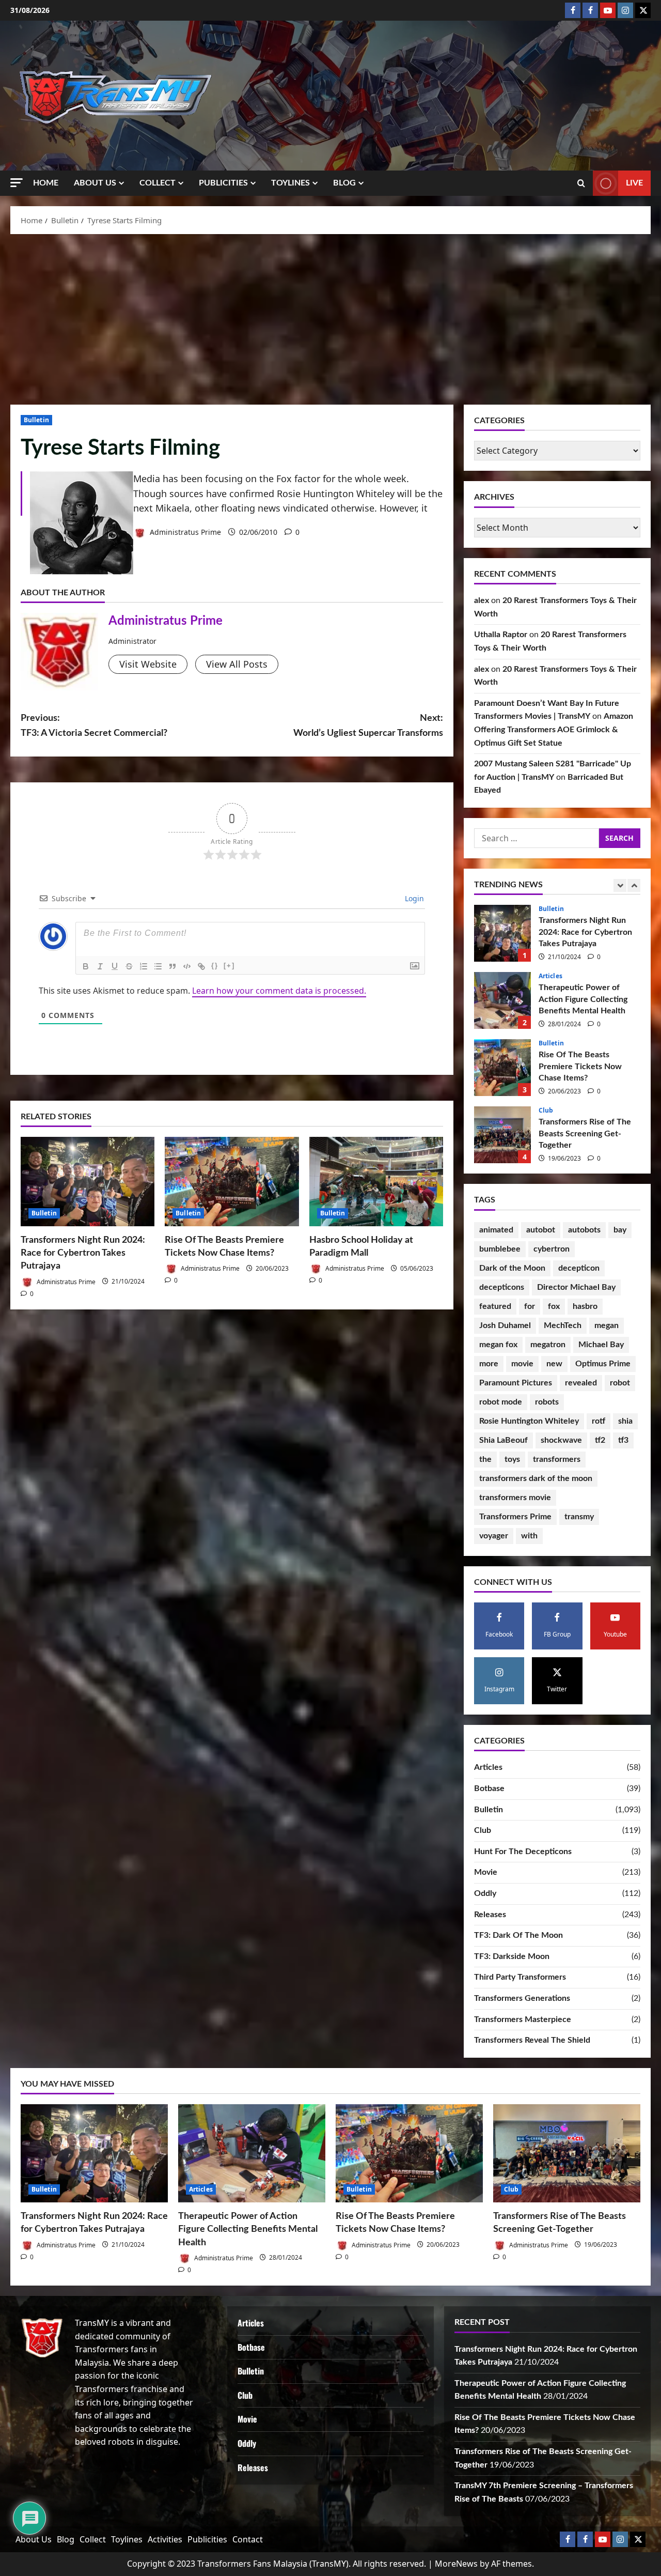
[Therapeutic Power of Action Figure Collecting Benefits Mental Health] (252, 2153)
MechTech (563, 1325)
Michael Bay (601, 1345)
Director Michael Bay (576, 1287)
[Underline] (115, 966)
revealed (581, 1383)
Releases (490, 1915)
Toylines (290, 183)
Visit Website (148, 664)
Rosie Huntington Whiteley (529, 1421)
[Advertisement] (330, 317)
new (554, 1364)
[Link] (201, 966)
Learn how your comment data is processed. (279, 991)
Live (634, 183)
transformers (557, 1459)
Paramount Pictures (516, 1383)
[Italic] (100, 966)
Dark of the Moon (512, 1268)
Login (413, 898)
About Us (95, 183)
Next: (368, 726)
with (529, 1536)
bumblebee (500, 1249)
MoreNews (456, 2564)
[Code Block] (187, 966)
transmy (579, 1517)
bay (620, 1230)
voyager (494, 1536)
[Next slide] (634, 885)
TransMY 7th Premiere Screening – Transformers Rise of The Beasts (502, 1135)
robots (547, 1402)
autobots (584, 1230)
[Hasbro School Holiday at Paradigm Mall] (376, 1182)
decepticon (579, 1268)
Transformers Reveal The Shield (532, 2040)
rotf (599, 1421)
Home (46, 183)
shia (625, 1421)
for (530, 1306)
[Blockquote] (172, 966)
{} (215, 966)
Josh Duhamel (505, 1325)
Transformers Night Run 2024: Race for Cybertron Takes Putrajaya (83, 1253)
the (485, 1459)
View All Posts (237, 664)
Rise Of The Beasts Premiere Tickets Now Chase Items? (502, 1000)
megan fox (498, 1345)
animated (496, 1230)
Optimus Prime (603, 1364)
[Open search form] (581, 183)
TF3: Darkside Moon (512, 1956)
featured (495, 1306)
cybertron (552, 1249)
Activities (165, 2539)
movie (522, 1364)
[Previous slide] (620, 885)
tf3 (623, 1440)
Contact (248, 2539)
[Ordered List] (144, 966)
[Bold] (86, 966)
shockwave (561, 1440)
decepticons (502, 1287)
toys (512, 1459)
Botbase (489, 1788)
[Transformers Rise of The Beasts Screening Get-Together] (567, 2153)
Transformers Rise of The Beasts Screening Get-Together (502, 1068)
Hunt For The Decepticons (523, 1852)
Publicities (223, 183)
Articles (550, 909)
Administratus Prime (184, 532)
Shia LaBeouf (503, 1440)
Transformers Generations (522, 1998)
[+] (229, 966)
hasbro (585, 1306)
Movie (486, 1872)
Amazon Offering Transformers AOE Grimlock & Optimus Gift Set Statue (554, 729)
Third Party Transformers (520, 1977)
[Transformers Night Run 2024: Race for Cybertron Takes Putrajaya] (88, 1182)
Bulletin (36, 420)
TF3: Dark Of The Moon (518, 1935)
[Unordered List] (158, 966)
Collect (158, 183)
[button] (17, 183)
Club (546, 1043)
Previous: (94, 726)
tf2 (600, 1440)
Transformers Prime (515, 1517)
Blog (344, 183)
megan (607, 1325)
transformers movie (515, 1498)
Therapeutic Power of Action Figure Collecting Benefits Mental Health (502, 933)
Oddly (485, 1893)
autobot (541, 1230)
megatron (548, 1345)
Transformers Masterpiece (523, 2019)
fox (554, 1306)
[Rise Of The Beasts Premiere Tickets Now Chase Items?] (232, 1182)
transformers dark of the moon (536, 1478)
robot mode (501, 1402)
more (489, 1364)
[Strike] (129, 966)
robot (620, 1383)
